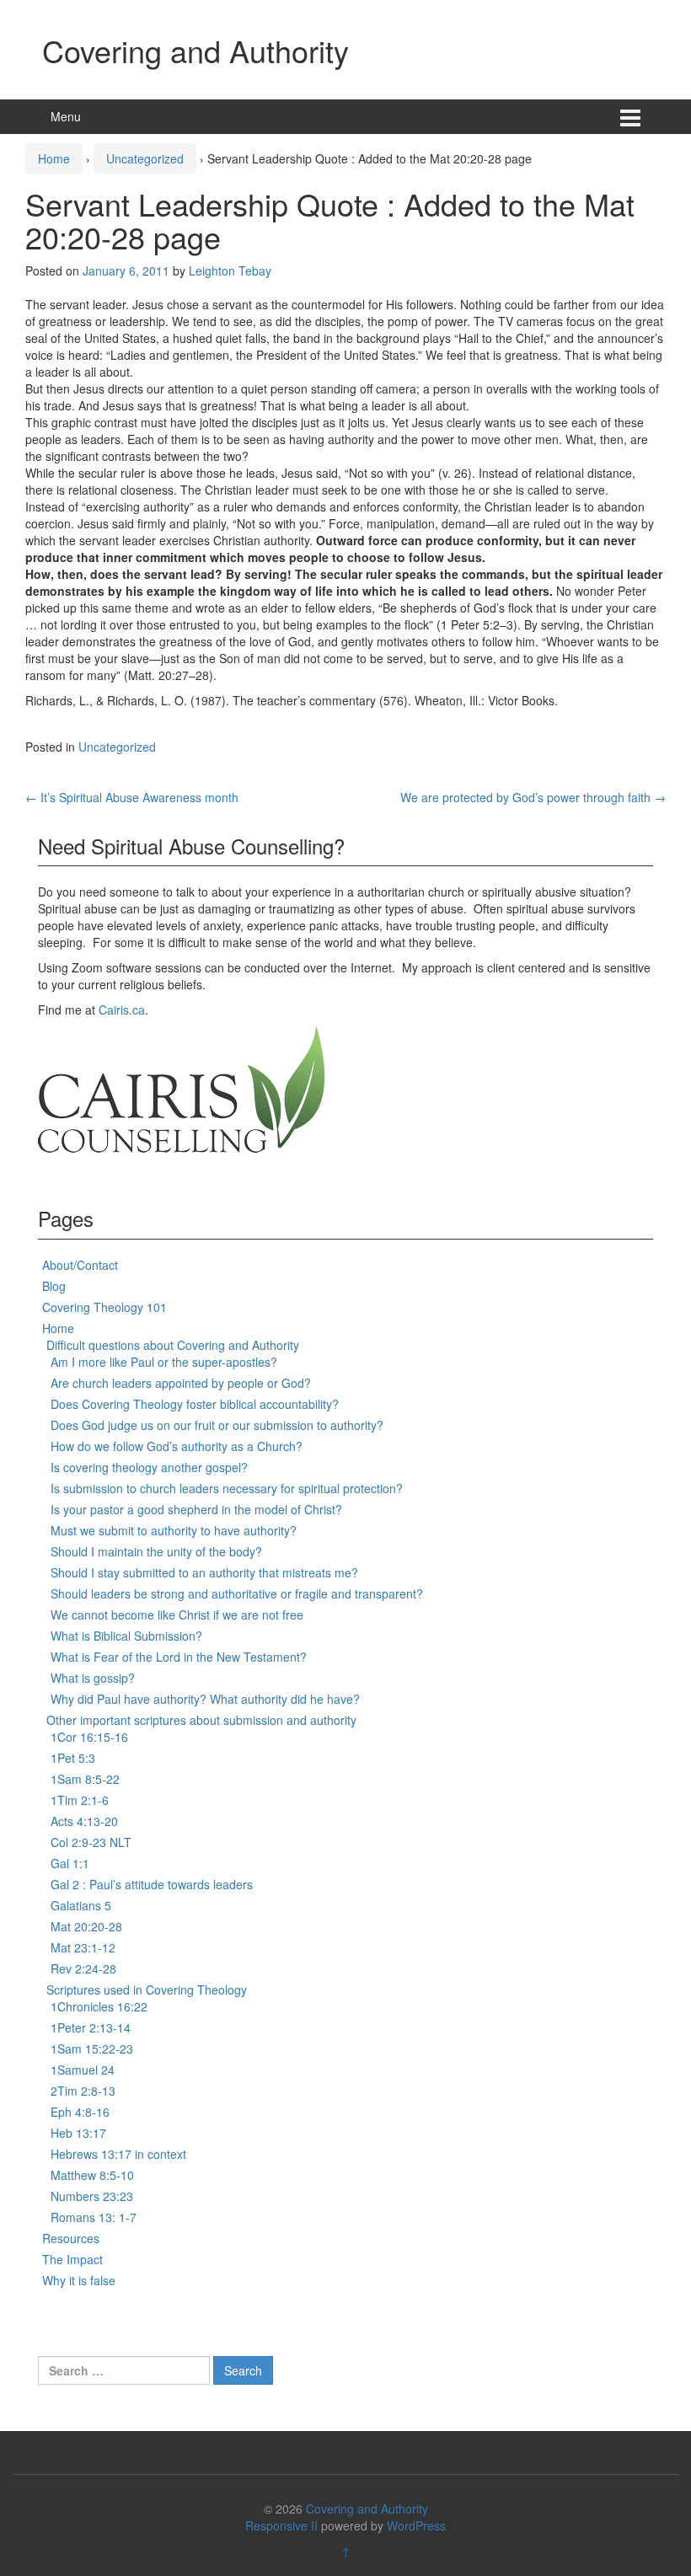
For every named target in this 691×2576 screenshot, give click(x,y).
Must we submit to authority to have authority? (174, 1530)
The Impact (72, 2259)
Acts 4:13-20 (84, 1821)
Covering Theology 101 (104, 1307)
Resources (71, 2238)
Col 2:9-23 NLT (91, 1842)
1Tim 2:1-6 (80, 1800)
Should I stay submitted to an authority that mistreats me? (204, 1572)
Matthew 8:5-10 (92, 2175)
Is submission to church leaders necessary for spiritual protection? (227, 1488)
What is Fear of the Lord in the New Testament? (179, 1657)
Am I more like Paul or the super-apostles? (164, 1362)
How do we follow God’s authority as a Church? (177, 1446)
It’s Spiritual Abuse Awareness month (132, 797)
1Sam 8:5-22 (85, 1779)
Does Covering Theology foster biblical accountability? (195, 1404)
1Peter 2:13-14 (91, 2027)
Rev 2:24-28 (83, 1968)
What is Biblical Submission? (126, 1636)
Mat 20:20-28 (86, 1926)
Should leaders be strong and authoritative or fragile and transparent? (237, 1593)
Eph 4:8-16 (80, 2112)
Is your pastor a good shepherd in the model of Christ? (196, 1509)
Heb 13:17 (78, 2133)
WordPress (416, 2525)
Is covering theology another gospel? (149, 1467)
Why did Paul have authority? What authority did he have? (205, 1699)
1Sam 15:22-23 (92, 2048)
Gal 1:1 (70, 1863)
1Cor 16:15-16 (89, 1737)
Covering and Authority (196, 50)
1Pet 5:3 (73, 1758)
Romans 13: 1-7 (94, 2217)
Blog (54, 1286)
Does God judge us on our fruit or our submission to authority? (217, 1425)
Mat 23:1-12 (83, 1947)
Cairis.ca (122, 1010)
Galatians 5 (81, 1905)
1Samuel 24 (83, 2070)
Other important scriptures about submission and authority (201, 1720)
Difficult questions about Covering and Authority (173, 1345)
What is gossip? (93, 1678)
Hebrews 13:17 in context (118, 2154)
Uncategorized (145, 158)
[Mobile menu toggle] (630, 117)
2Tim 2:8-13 (83, 2091)
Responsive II (281, 2525)
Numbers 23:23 (92, 2196)
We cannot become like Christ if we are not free (177, 1615)
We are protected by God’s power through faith (533, 797)
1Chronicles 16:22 (99, 2006)
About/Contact (80, 1265)
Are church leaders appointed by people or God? (181, 1383)
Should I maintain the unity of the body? (156, 1551)
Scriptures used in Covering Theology (147, 1990)
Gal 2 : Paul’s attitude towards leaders (152, 1884)
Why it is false (79, 2280)
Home (54, 158)
